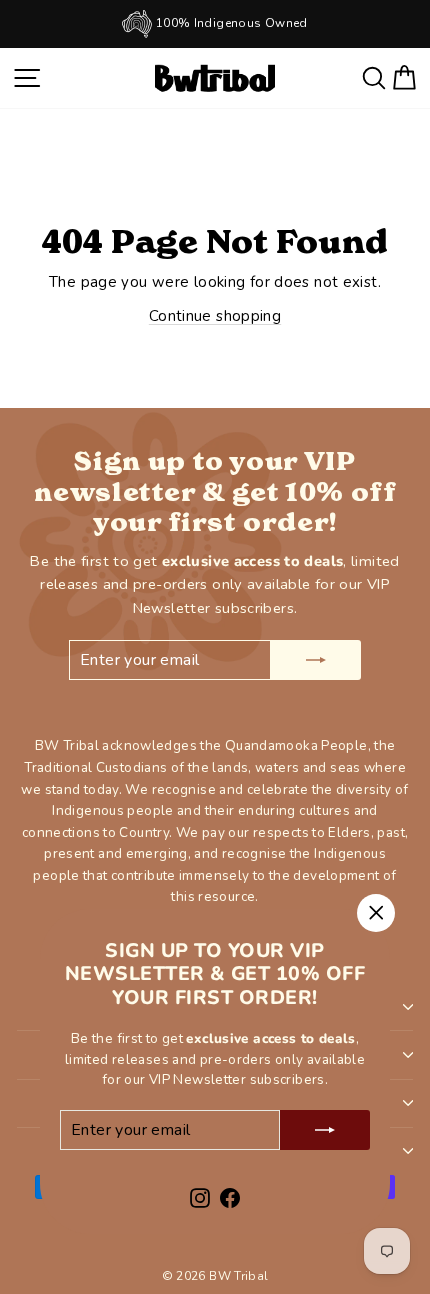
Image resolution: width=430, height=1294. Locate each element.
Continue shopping (215, 316)
